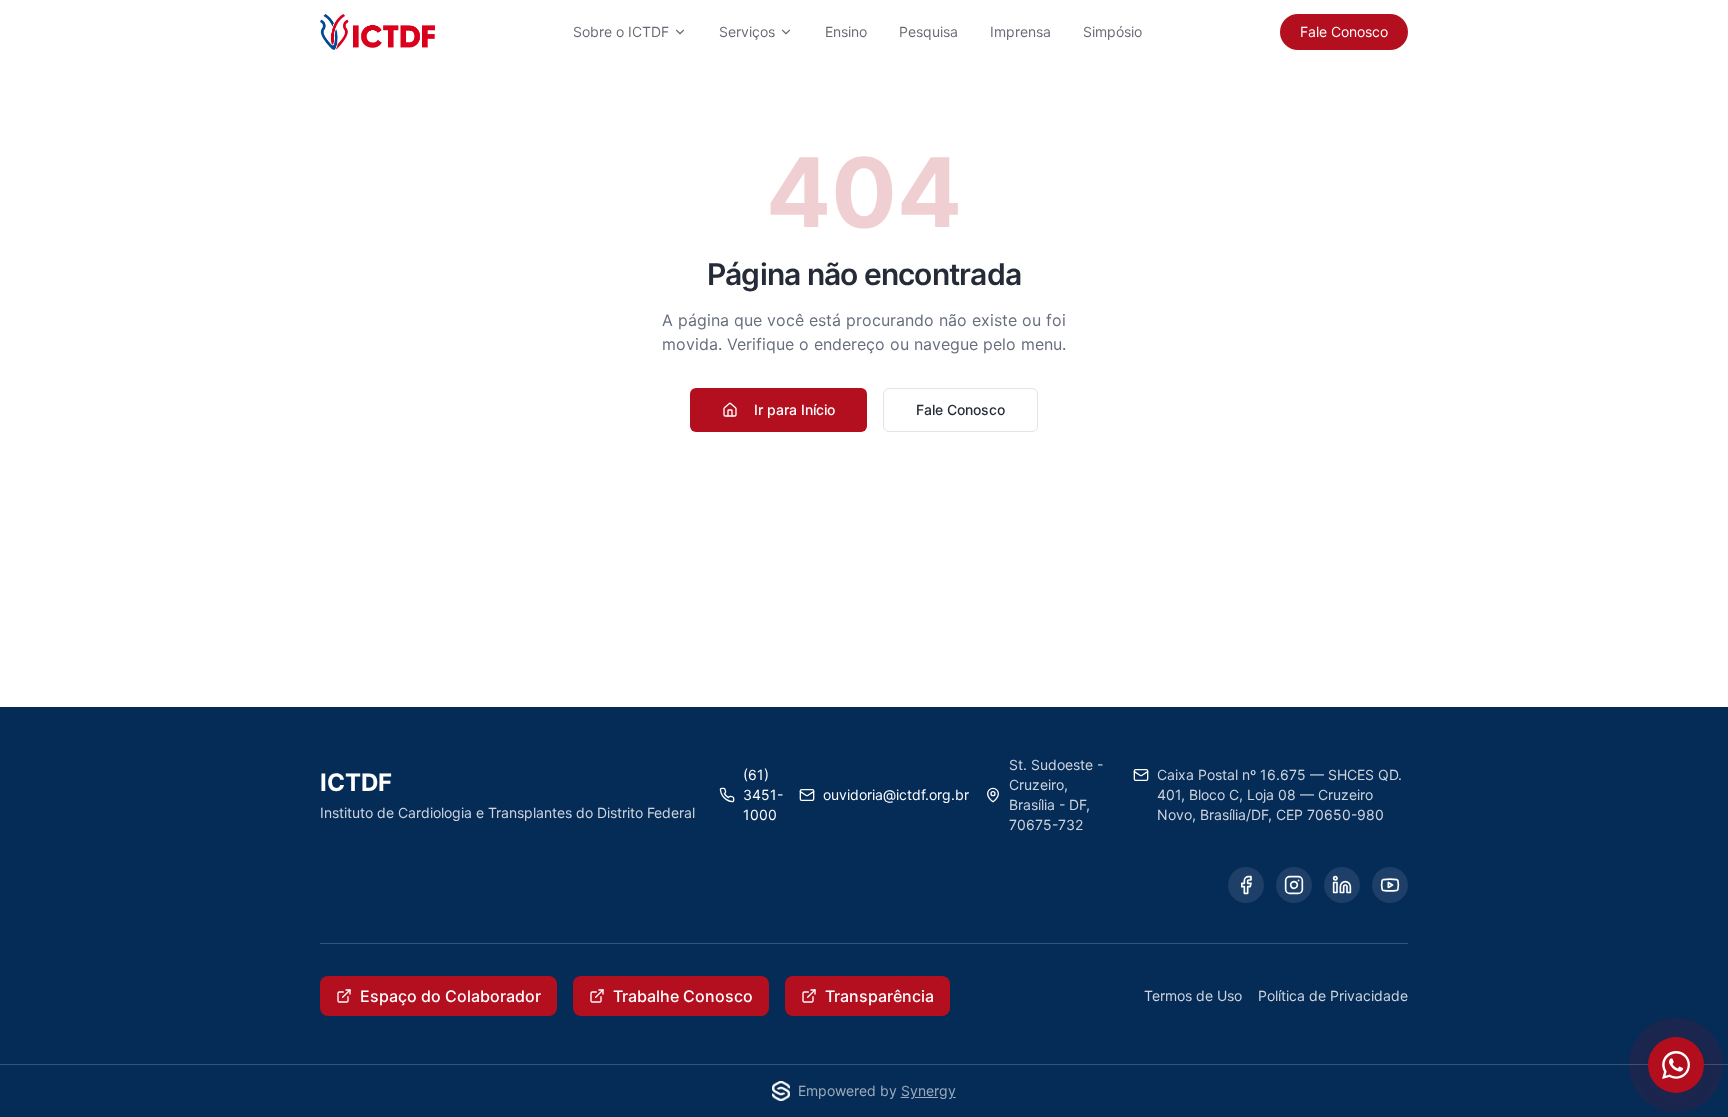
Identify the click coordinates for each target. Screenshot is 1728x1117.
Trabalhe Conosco (683, 996)
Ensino (846, 31)
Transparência (879, 996)
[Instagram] (1294, 885)
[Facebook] (1246, 885)
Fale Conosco (1344, 31)
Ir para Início (794, 409)
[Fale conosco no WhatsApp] (1676, 1065)
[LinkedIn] (1342, 885)
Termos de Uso (1193, 995)
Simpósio (1112, 31)
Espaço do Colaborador (450, 996)
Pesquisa (928, 31)
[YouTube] (1390, 885)
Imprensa (1020, 31)
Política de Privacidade (1333, 995)
